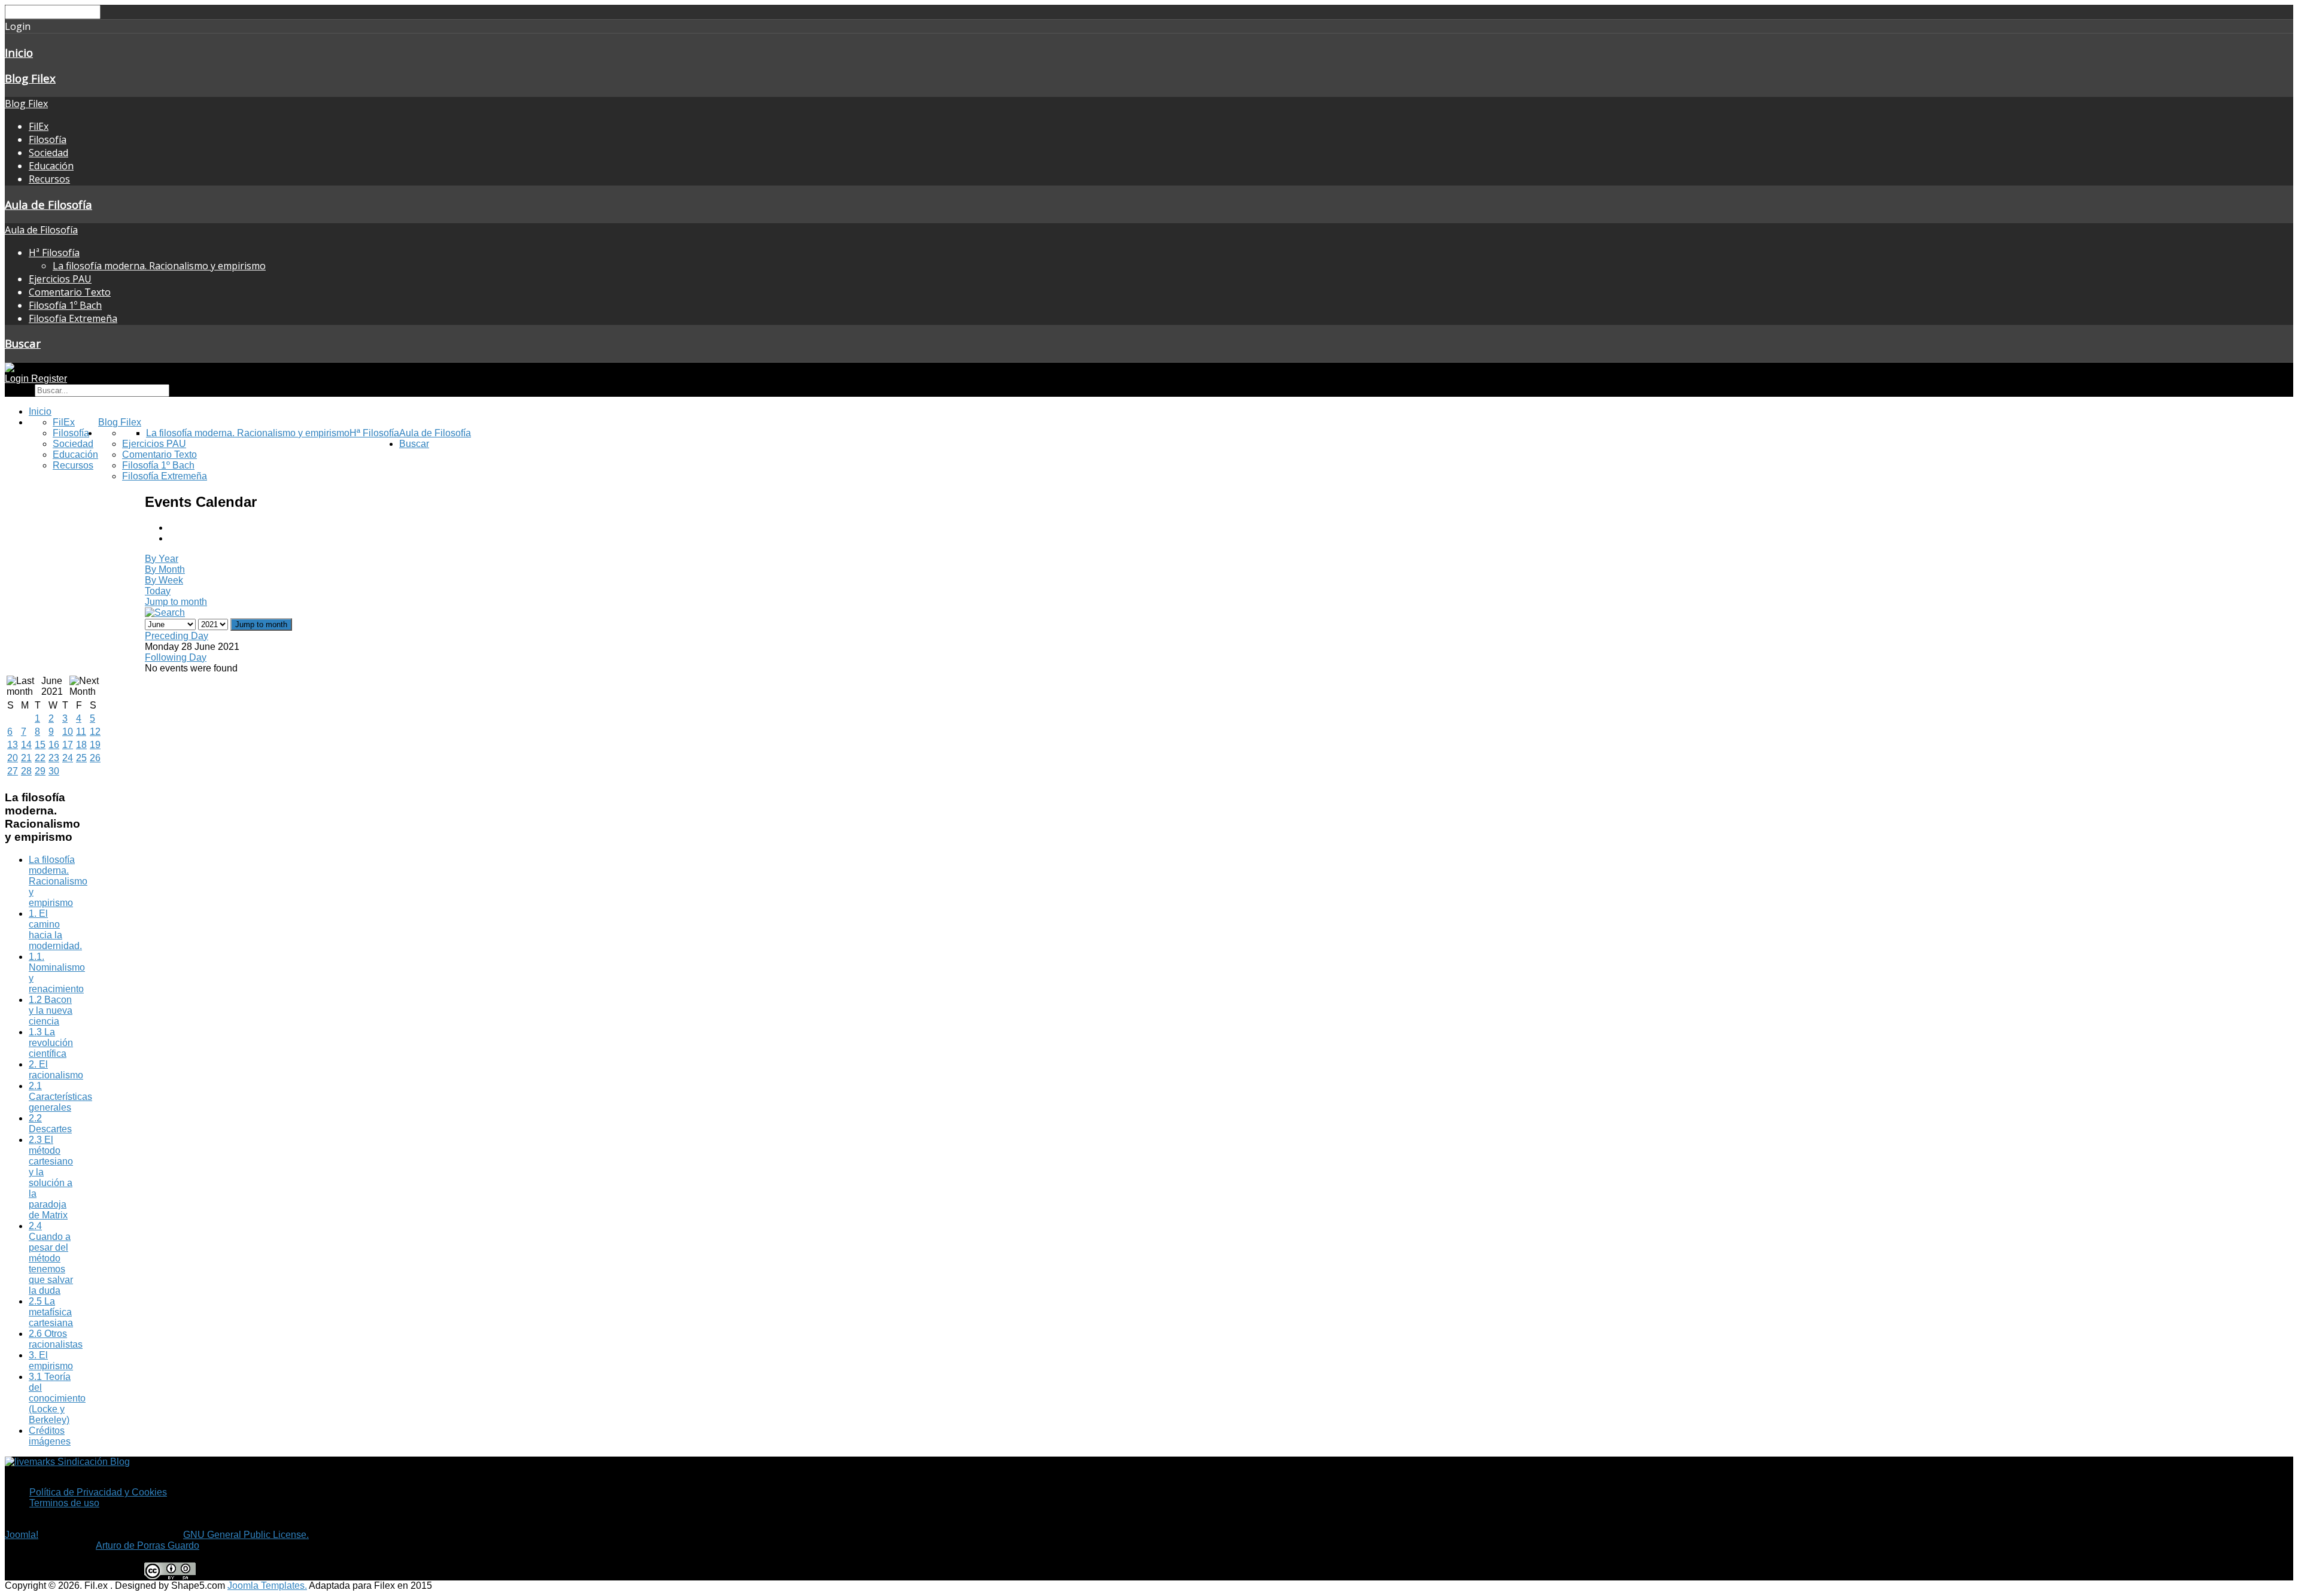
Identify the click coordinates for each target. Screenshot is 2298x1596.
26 (95, 758)
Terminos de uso (64, 1503)
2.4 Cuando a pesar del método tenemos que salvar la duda (51, 1258)
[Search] (165, 612)
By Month (165, 569)
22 (40, 758)
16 (54, 745)
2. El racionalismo (56, 1070)
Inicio (19, 52)
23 (54, 758)
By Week (164, 580)
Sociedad (48, 153)
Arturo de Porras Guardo (148, 1545)
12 (95, 732)
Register (49, 379)
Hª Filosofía (54, 253)
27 (13, 771)
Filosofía (48, 139)
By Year (162, 559)
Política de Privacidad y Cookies (98, 1492)
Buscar (23, 343)
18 (81, 745)
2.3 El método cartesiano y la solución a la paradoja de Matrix (51, 1177)
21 (26, 758)
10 (68, 732)
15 (40, 745)
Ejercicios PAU (60, 279)
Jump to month (176, 602)
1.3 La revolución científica (51, 1043)
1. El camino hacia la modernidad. (55, 930)
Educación (51, 166)
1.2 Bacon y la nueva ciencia (51, 1010)
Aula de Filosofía (48, 204)
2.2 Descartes (50, 1124)
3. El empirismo (51, 1361)
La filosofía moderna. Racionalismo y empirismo (159, 266)
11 (81, 732)
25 (81, 758)
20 (13, 758)
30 (54, 771)
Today (158, 591)
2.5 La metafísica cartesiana (51, 1312)
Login (18, 379)
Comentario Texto (70, 292)
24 (68, 758)
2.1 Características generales (60, 1097)
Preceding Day (177, 636)
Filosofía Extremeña (73, 318)
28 (26, 771)
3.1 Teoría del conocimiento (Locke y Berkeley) (57, 1398)
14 (26, 745)
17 (68, 745)
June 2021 (52, 686)
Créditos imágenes (50, 1436)
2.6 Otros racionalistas (56, 1339)
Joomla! (22, 1535)
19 (95, 745)
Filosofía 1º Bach (65, 305)
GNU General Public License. (246, 1535)
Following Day (176, 657)
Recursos (49, 179)
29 (40, 771)
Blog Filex (30, 78)
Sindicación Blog (92, 1462)
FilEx (39, 126)
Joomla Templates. (267, 1586)
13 (13, 745)
